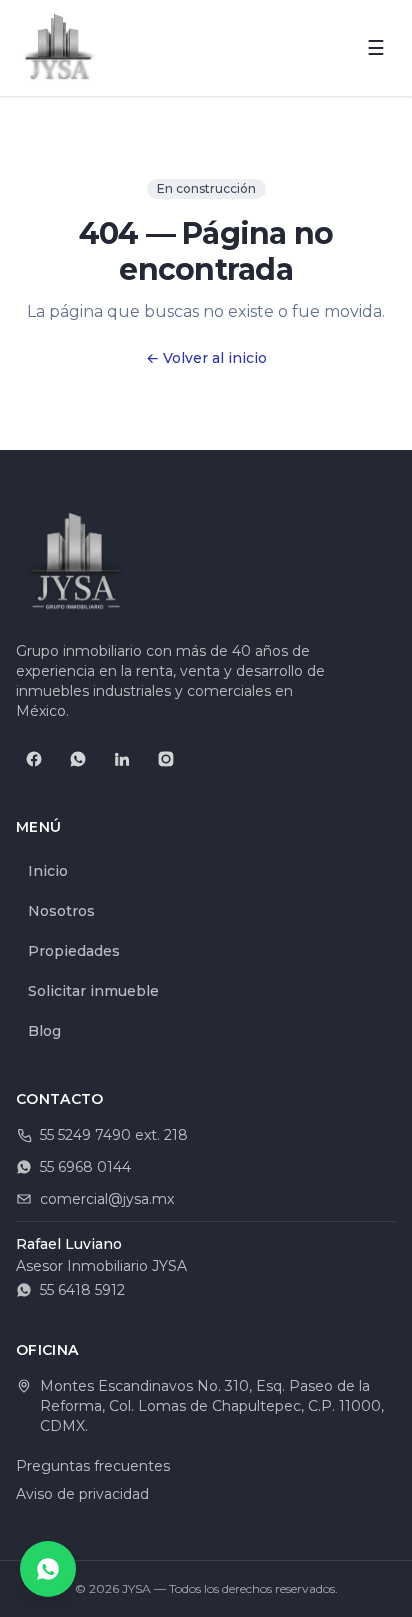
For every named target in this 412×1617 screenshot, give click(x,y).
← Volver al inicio (206, 358)
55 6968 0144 (85, 1167)
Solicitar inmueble (93, 991)
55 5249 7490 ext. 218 (114, 1135)
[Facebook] (34, 759)
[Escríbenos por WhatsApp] (48, 1569)
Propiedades (74, 951)
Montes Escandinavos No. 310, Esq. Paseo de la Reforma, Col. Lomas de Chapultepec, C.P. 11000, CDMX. (212, 1406)
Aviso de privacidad (82, 1494)
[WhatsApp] (78, 759)
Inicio (48, 871)
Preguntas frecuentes (93, 1466)
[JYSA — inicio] (59, 48)
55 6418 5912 (82, 1290)
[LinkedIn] (122, 759)
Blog (44, 1031)
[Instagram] (166, 759)
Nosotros (61, 911)
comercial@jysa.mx (107, 1199)
